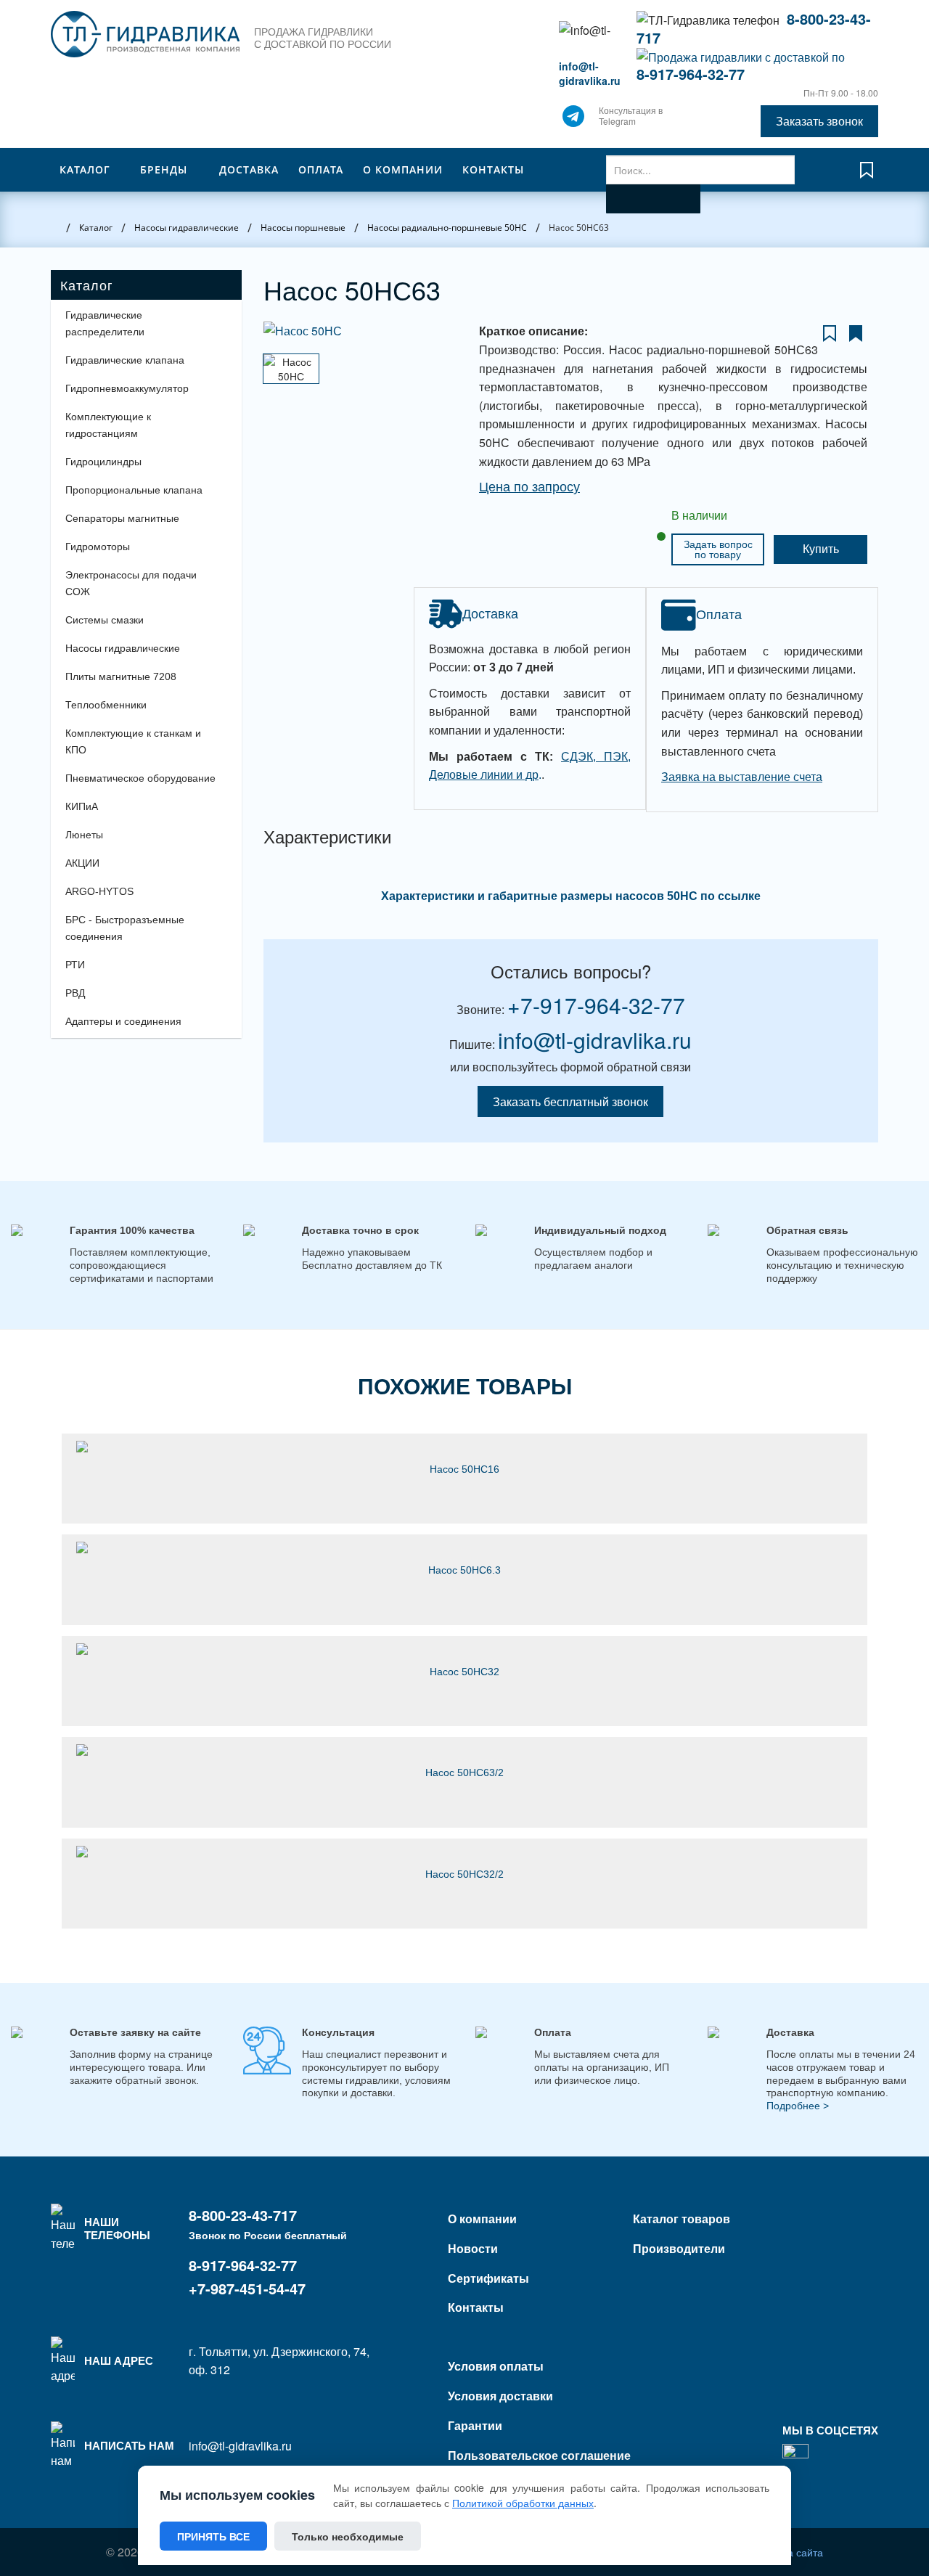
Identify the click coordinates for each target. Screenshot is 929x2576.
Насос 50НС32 (464, 1672)
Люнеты (84, 835)
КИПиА (82, 806)
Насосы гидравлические (123, 648)
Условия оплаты (496, 2366)
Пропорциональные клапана (134, 490)
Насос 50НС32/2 (464, 1874)
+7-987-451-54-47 (247, 2288)
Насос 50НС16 (464, 1469)
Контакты (493, 169)
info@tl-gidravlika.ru (590, 73)
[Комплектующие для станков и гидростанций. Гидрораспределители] (145, 34)
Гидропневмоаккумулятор (127, 388)
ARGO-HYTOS (99, 891)
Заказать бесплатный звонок (570, 1101)
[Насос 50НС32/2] (464, 1852)
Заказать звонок (819, 121)
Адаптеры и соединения (123, 1021)
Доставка (249, 169)
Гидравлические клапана (125, 360)
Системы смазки (105, 620)
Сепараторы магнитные (122, 518)
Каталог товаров (682, 2219)
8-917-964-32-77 (691, 74)
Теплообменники (106, 705)
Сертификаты (488, 2278)
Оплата (321, 169)
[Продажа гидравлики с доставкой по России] (573, 120)
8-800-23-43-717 (243, 2215)
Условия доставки (500, 2396)
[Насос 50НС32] (464, 1649)
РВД (75, 993)
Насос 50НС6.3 (464, 1570)
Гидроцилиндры (103, 462)
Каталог (85, 169)
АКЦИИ (82, 863)
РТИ (75, 965)
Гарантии (475, 2425)
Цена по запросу (529, 487)
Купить (821, 549)
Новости (473, 2248)
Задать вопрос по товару (718, 549)
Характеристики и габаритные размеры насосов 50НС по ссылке (571, 896)
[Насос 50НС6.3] (464, 1547)
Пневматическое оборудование (140, 778)
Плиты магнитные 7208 (121, 676)
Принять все (213, 2536)
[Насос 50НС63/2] (464, 1750)
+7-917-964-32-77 (596, 1005)
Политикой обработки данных (523, 2503)
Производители (679, 2248)
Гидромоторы (98, 547)
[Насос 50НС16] (464, 1447)
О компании (403, 169)
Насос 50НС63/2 (464, 1772)
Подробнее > (798, 2106)
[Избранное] (867, 177)
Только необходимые (348, 2536)
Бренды (164, 169)
